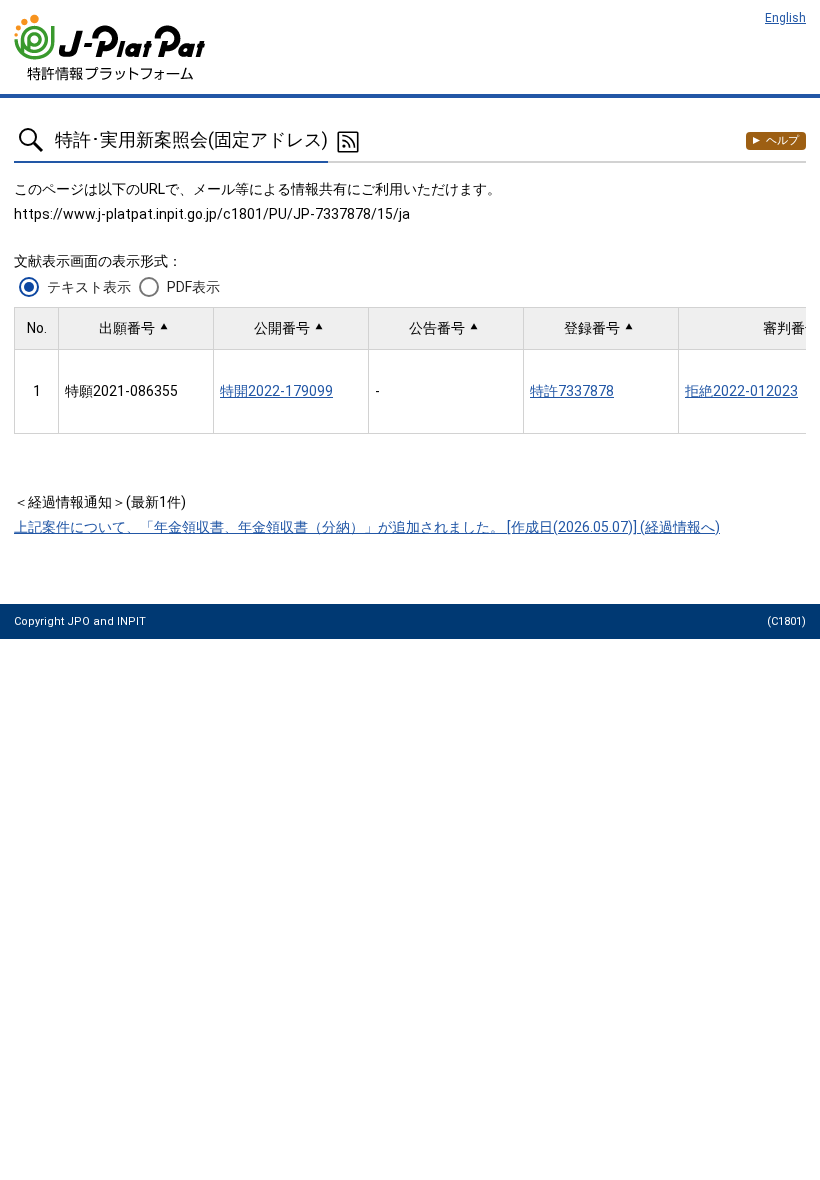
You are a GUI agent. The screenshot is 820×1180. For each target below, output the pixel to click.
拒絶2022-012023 (741, 391)
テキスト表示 (89, 287)
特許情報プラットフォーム (111, 47)
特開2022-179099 (276, 391)
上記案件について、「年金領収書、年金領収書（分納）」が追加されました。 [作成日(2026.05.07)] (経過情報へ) (367, 527)
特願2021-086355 (121, 391)
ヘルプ (782, 140)
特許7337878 (572, 391)
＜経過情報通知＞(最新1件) (100, 502)
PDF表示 (193, 287)
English (785, 18)
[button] (136, 328)
